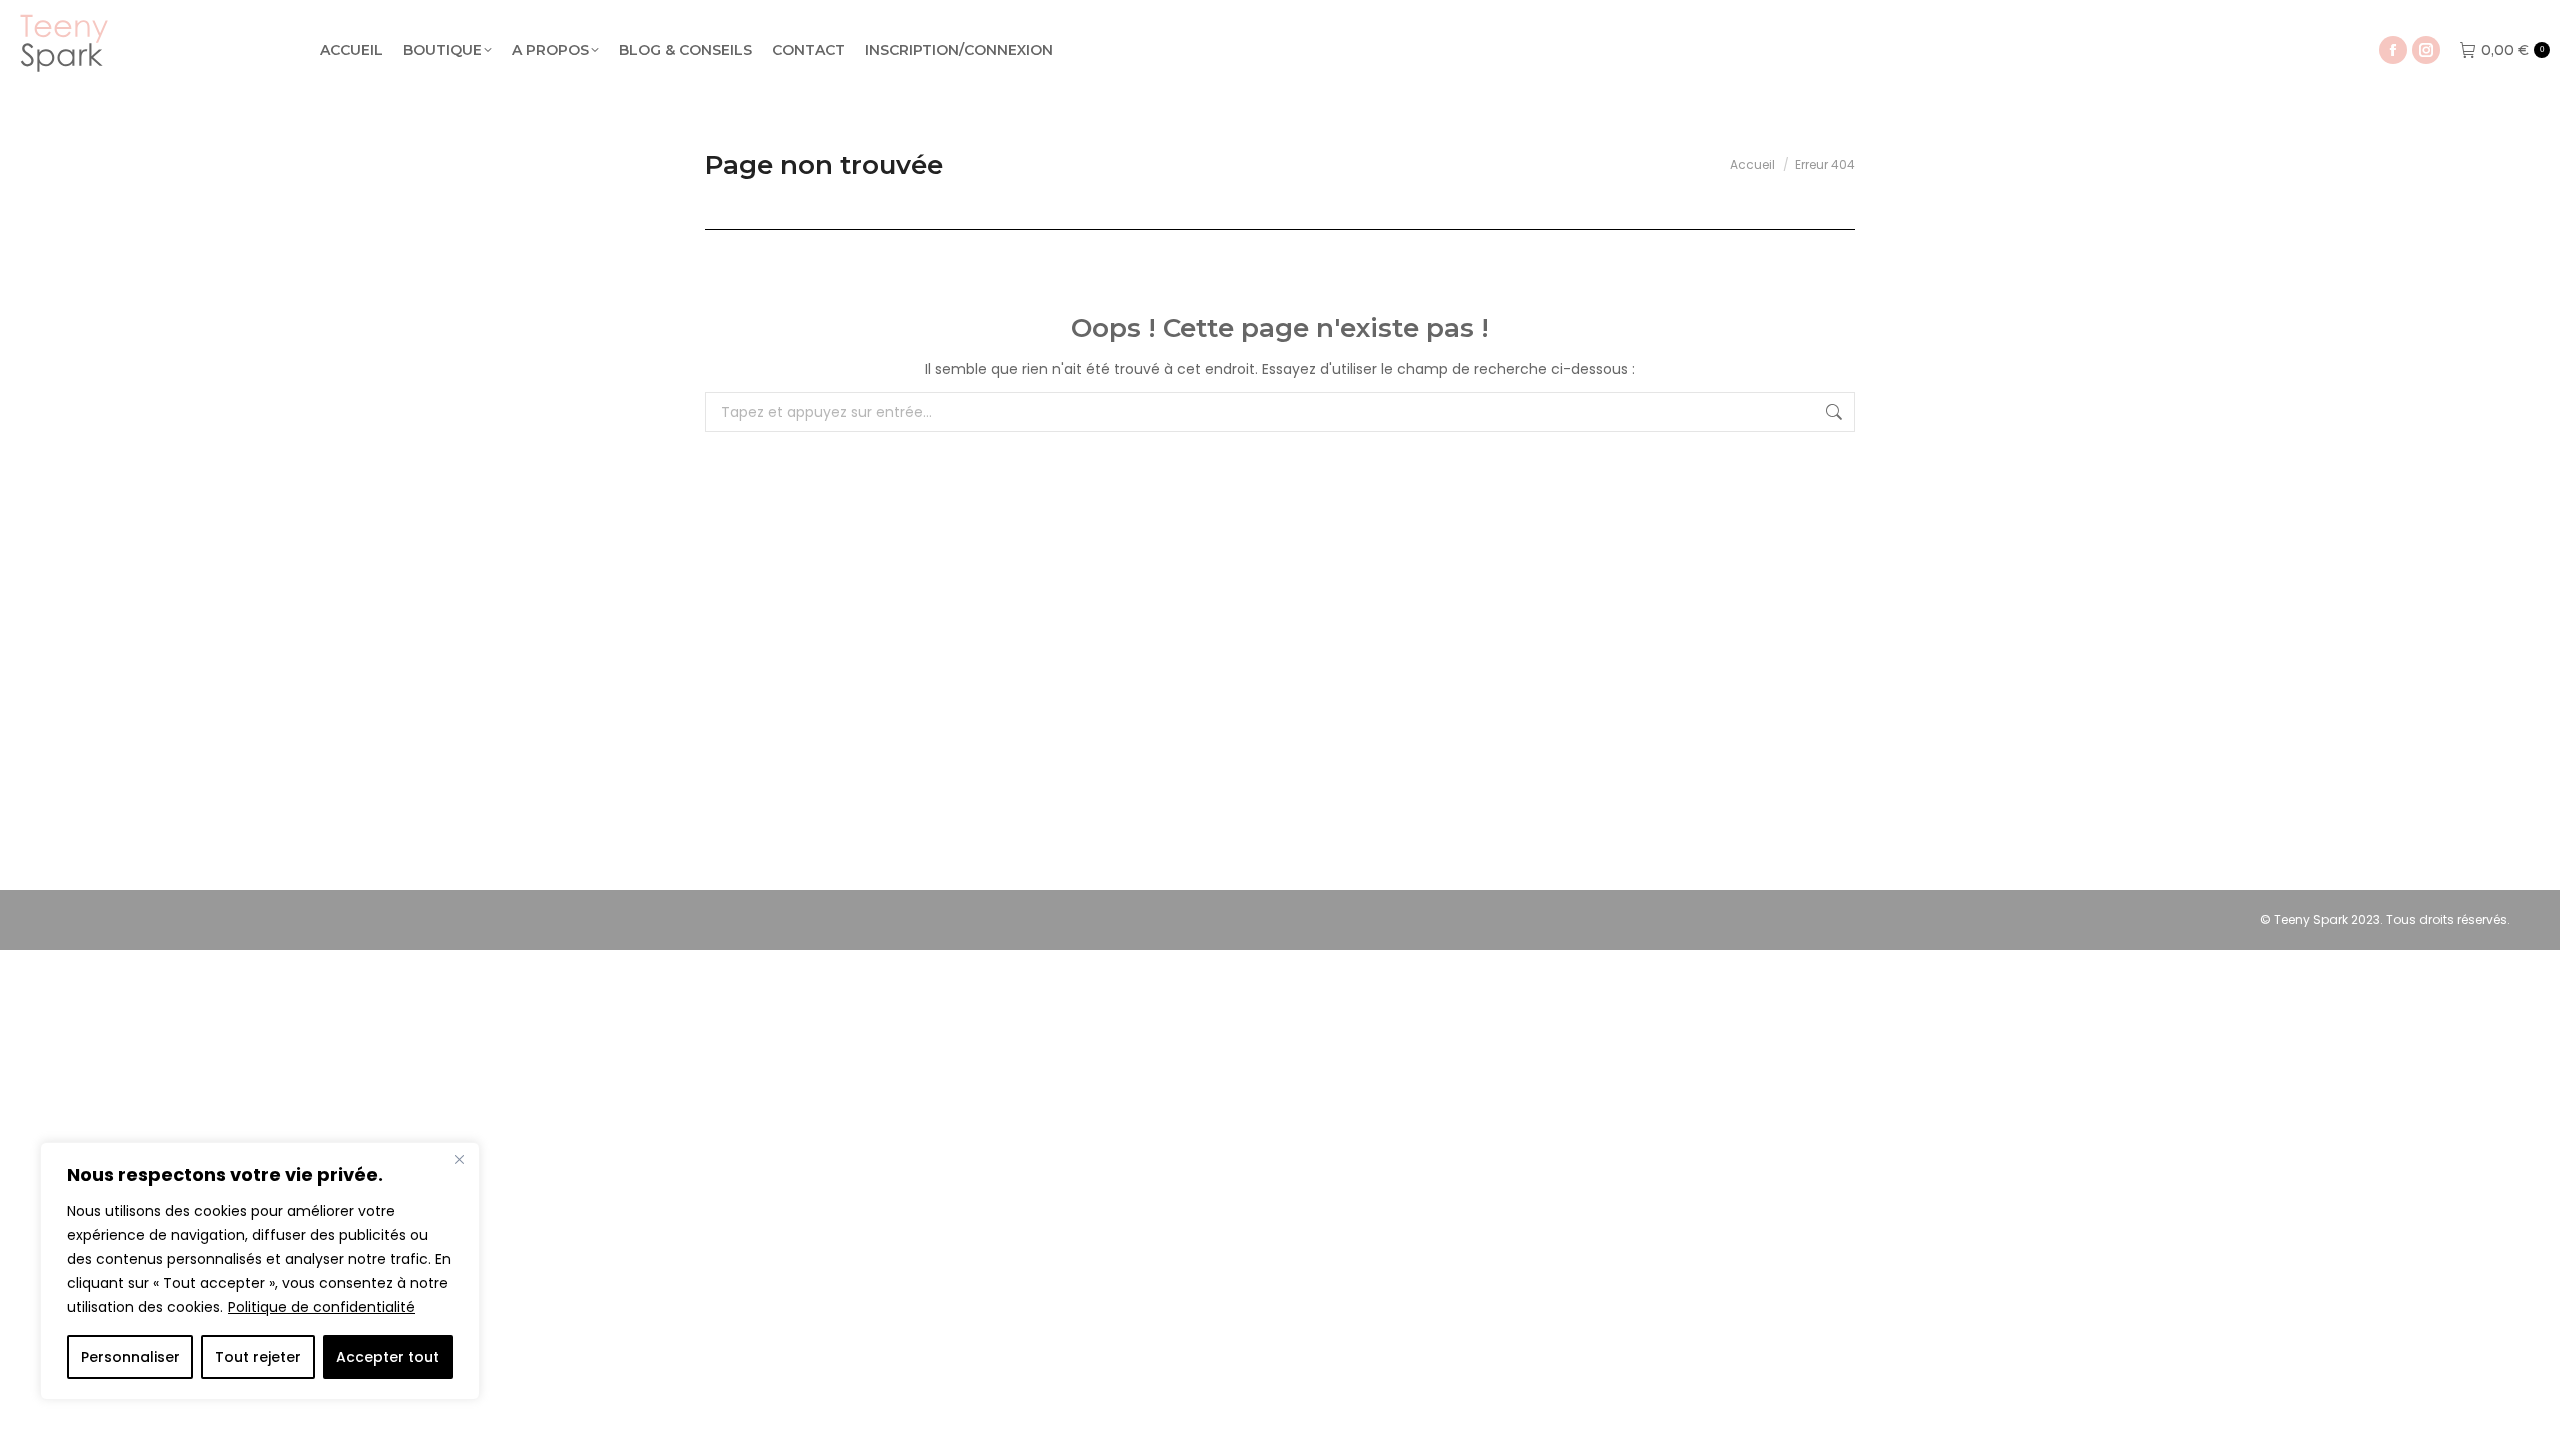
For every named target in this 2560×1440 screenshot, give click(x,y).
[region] (260, 1271)
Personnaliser (130, 1357)
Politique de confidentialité (321, 1307)
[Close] (459, 1159)
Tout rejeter (258, 1357)
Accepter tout (387, 1357)
